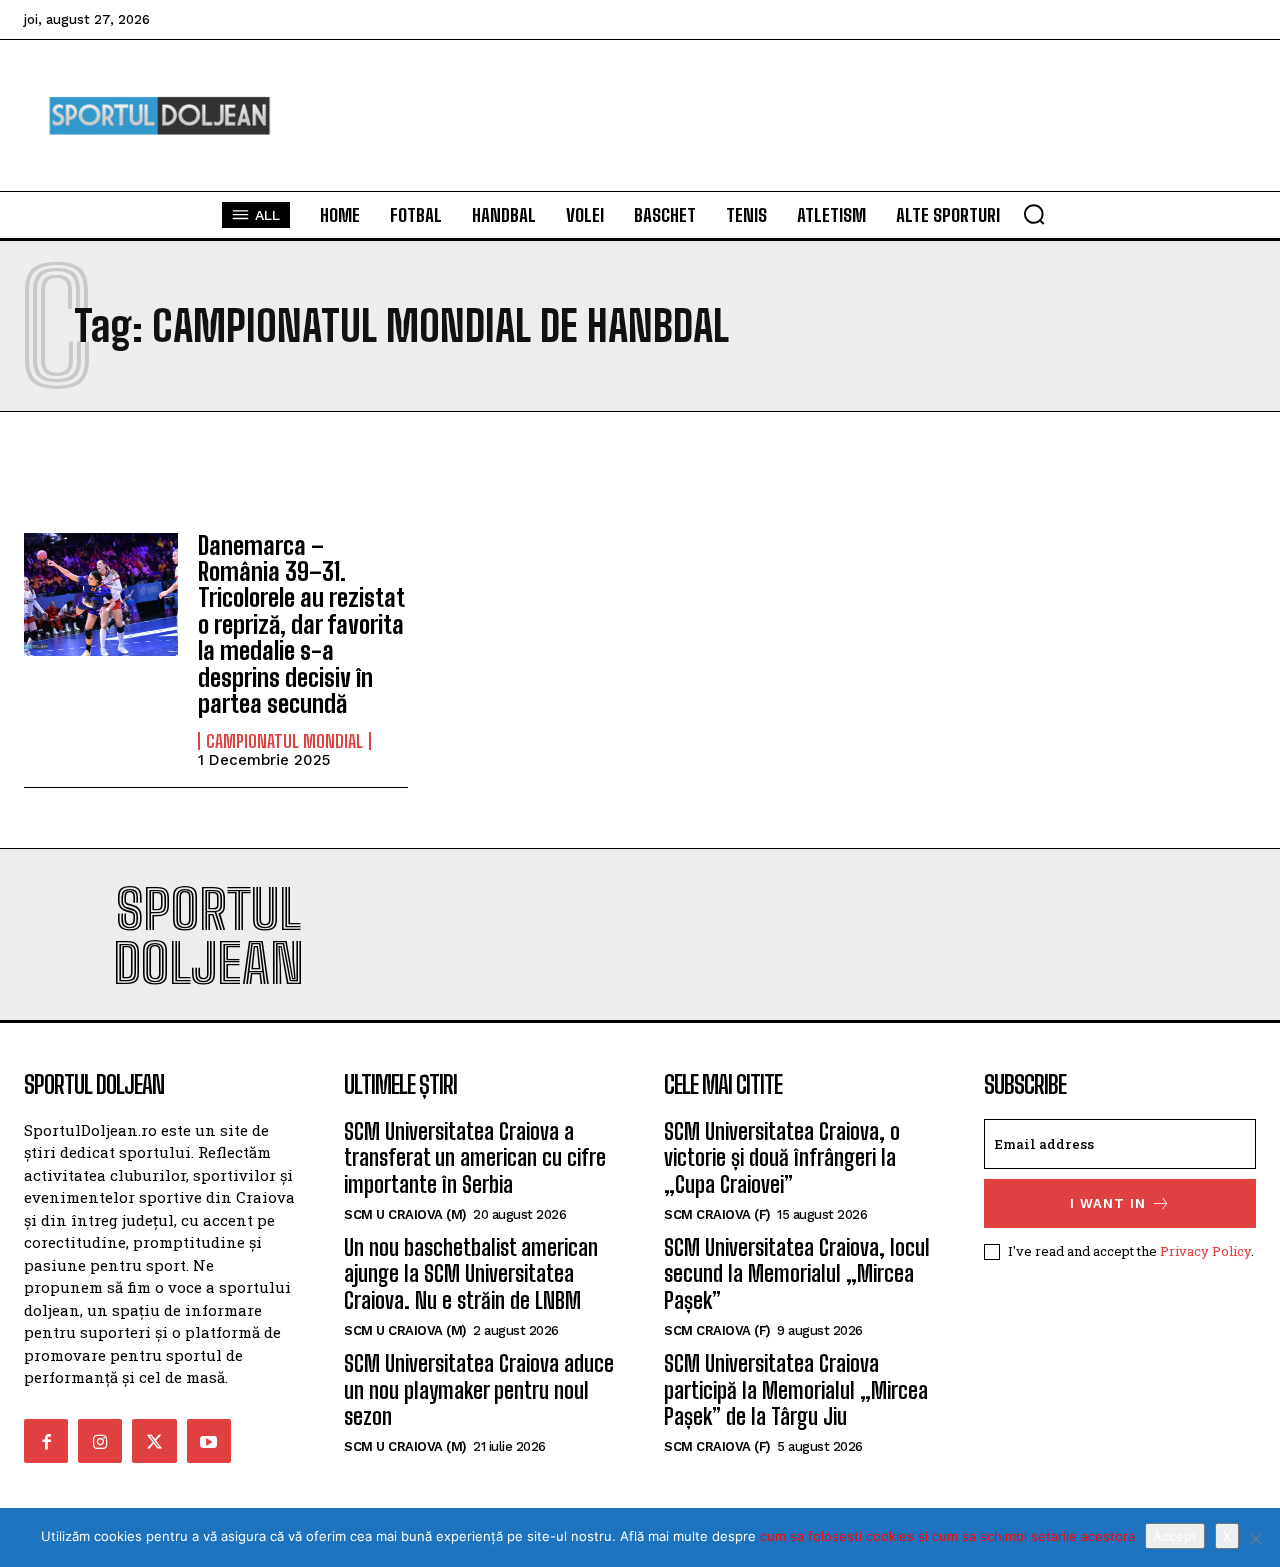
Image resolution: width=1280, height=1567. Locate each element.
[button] (1034, 214)
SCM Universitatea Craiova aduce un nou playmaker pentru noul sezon (479, 1390)
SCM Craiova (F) (717, 1214)
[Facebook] (46, 1441)
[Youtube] (209, 1441)
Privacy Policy (1205, 1251)
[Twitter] (154, 1441)
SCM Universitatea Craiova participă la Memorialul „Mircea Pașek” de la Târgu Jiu (796, 1390)
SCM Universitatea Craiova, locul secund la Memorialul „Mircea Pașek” (797, 1274)
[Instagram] (100, 1441)
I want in (1108, 1203)
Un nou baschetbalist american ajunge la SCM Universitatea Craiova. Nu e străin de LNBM (471, 1274)
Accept (1175, 1536)
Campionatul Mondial (284, 741)
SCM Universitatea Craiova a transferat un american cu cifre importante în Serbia (475, 1158)
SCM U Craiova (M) (405, 1214)
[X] (1255, 1538)
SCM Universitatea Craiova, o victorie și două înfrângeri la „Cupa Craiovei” (782, 1158)
